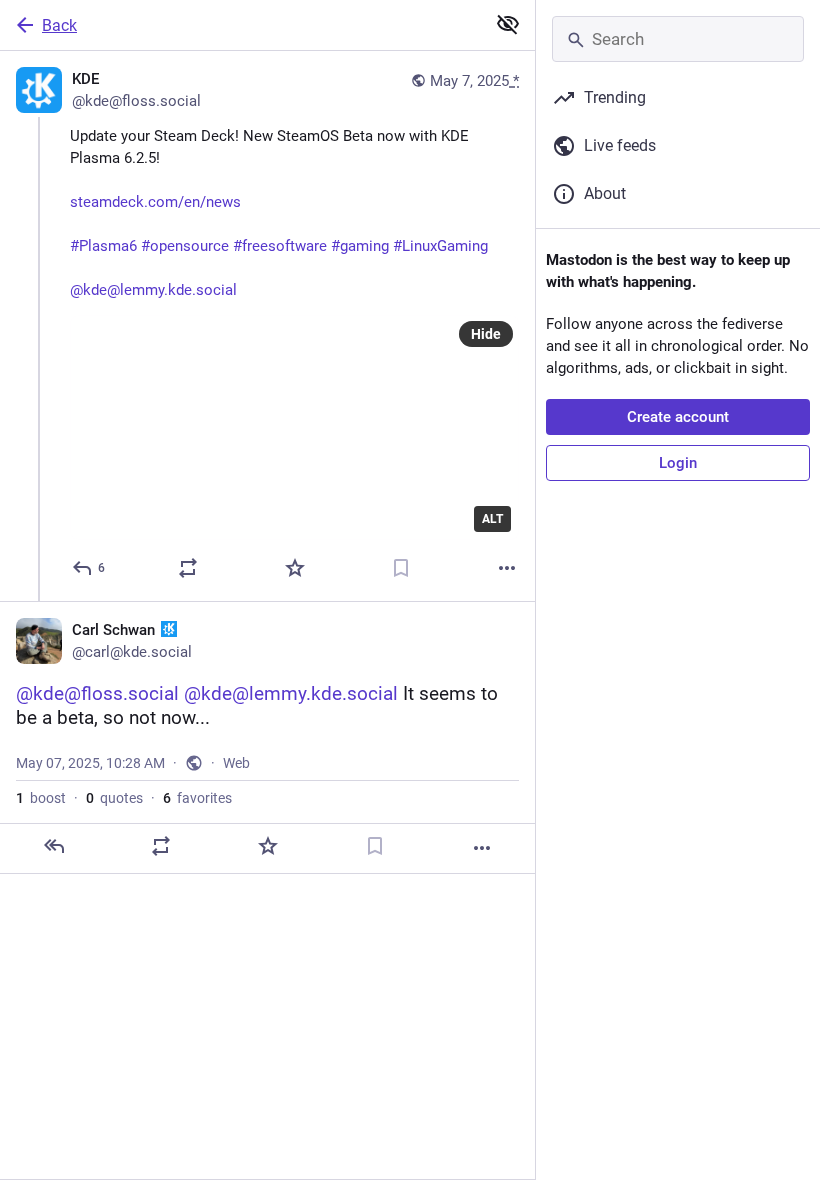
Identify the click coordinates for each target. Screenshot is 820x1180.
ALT (492, 519)
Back (59, 25)
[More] (507, 568)
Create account (678, 417)
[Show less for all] (508, 24)
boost (41, 798)
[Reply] (54, 846)
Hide (486, 334)
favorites (197, 798)
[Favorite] (295, 568)
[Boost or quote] (188, 568)
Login (678, 463)
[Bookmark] (401, 568)
